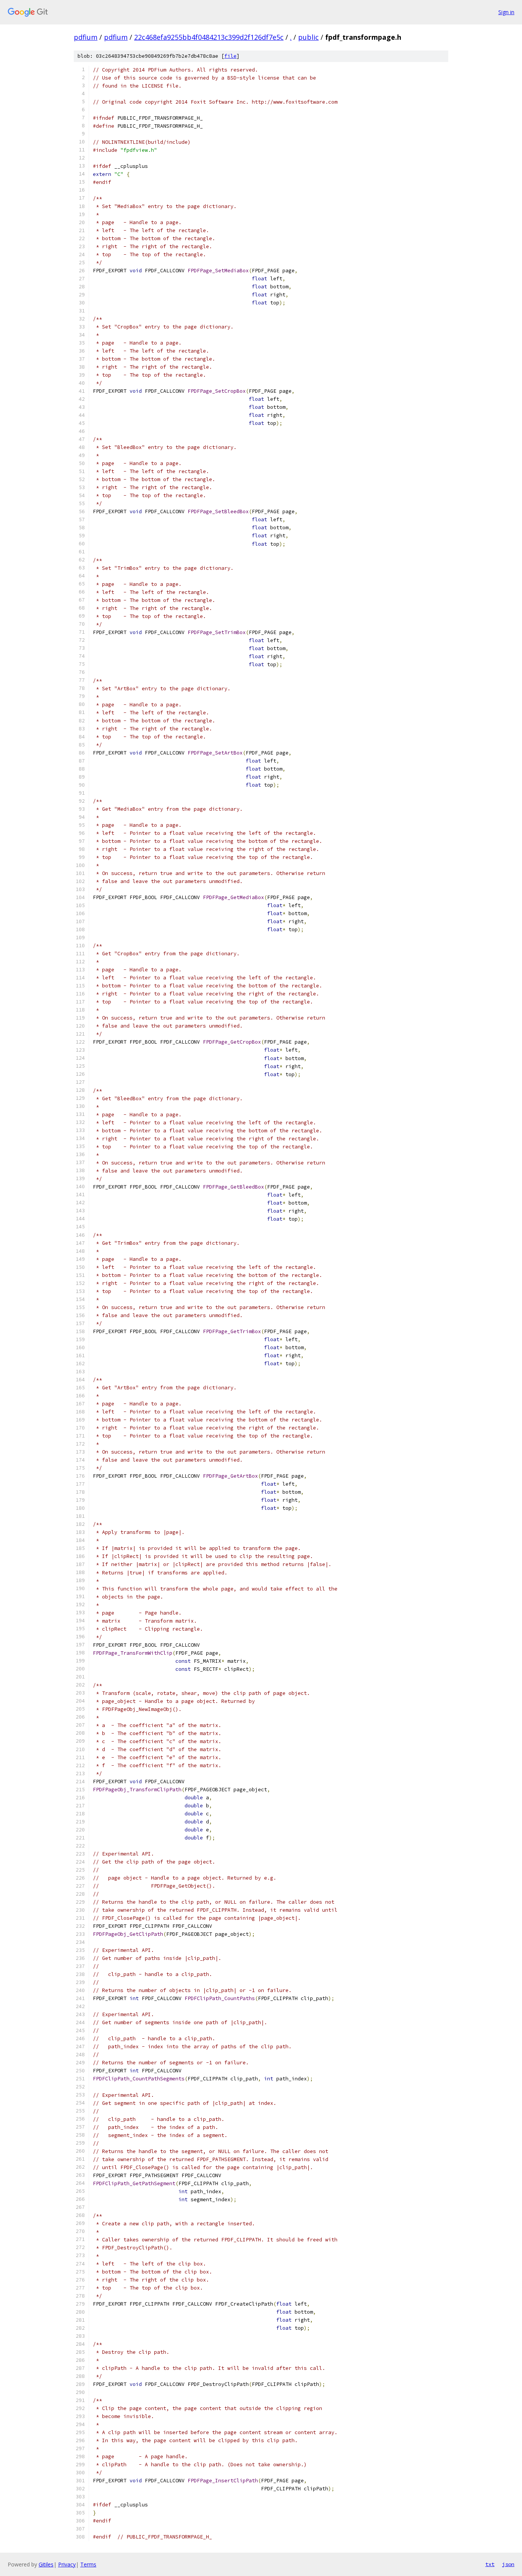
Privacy (67, 2564)
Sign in (506, 12)
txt (490, 2564)
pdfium (86, 37)
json (508, 2564)
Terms (88, 2564)
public (308, 37)
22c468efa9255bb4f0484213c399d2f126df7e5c (209, 37)
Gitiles (46, 2564)
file (230, 56)
